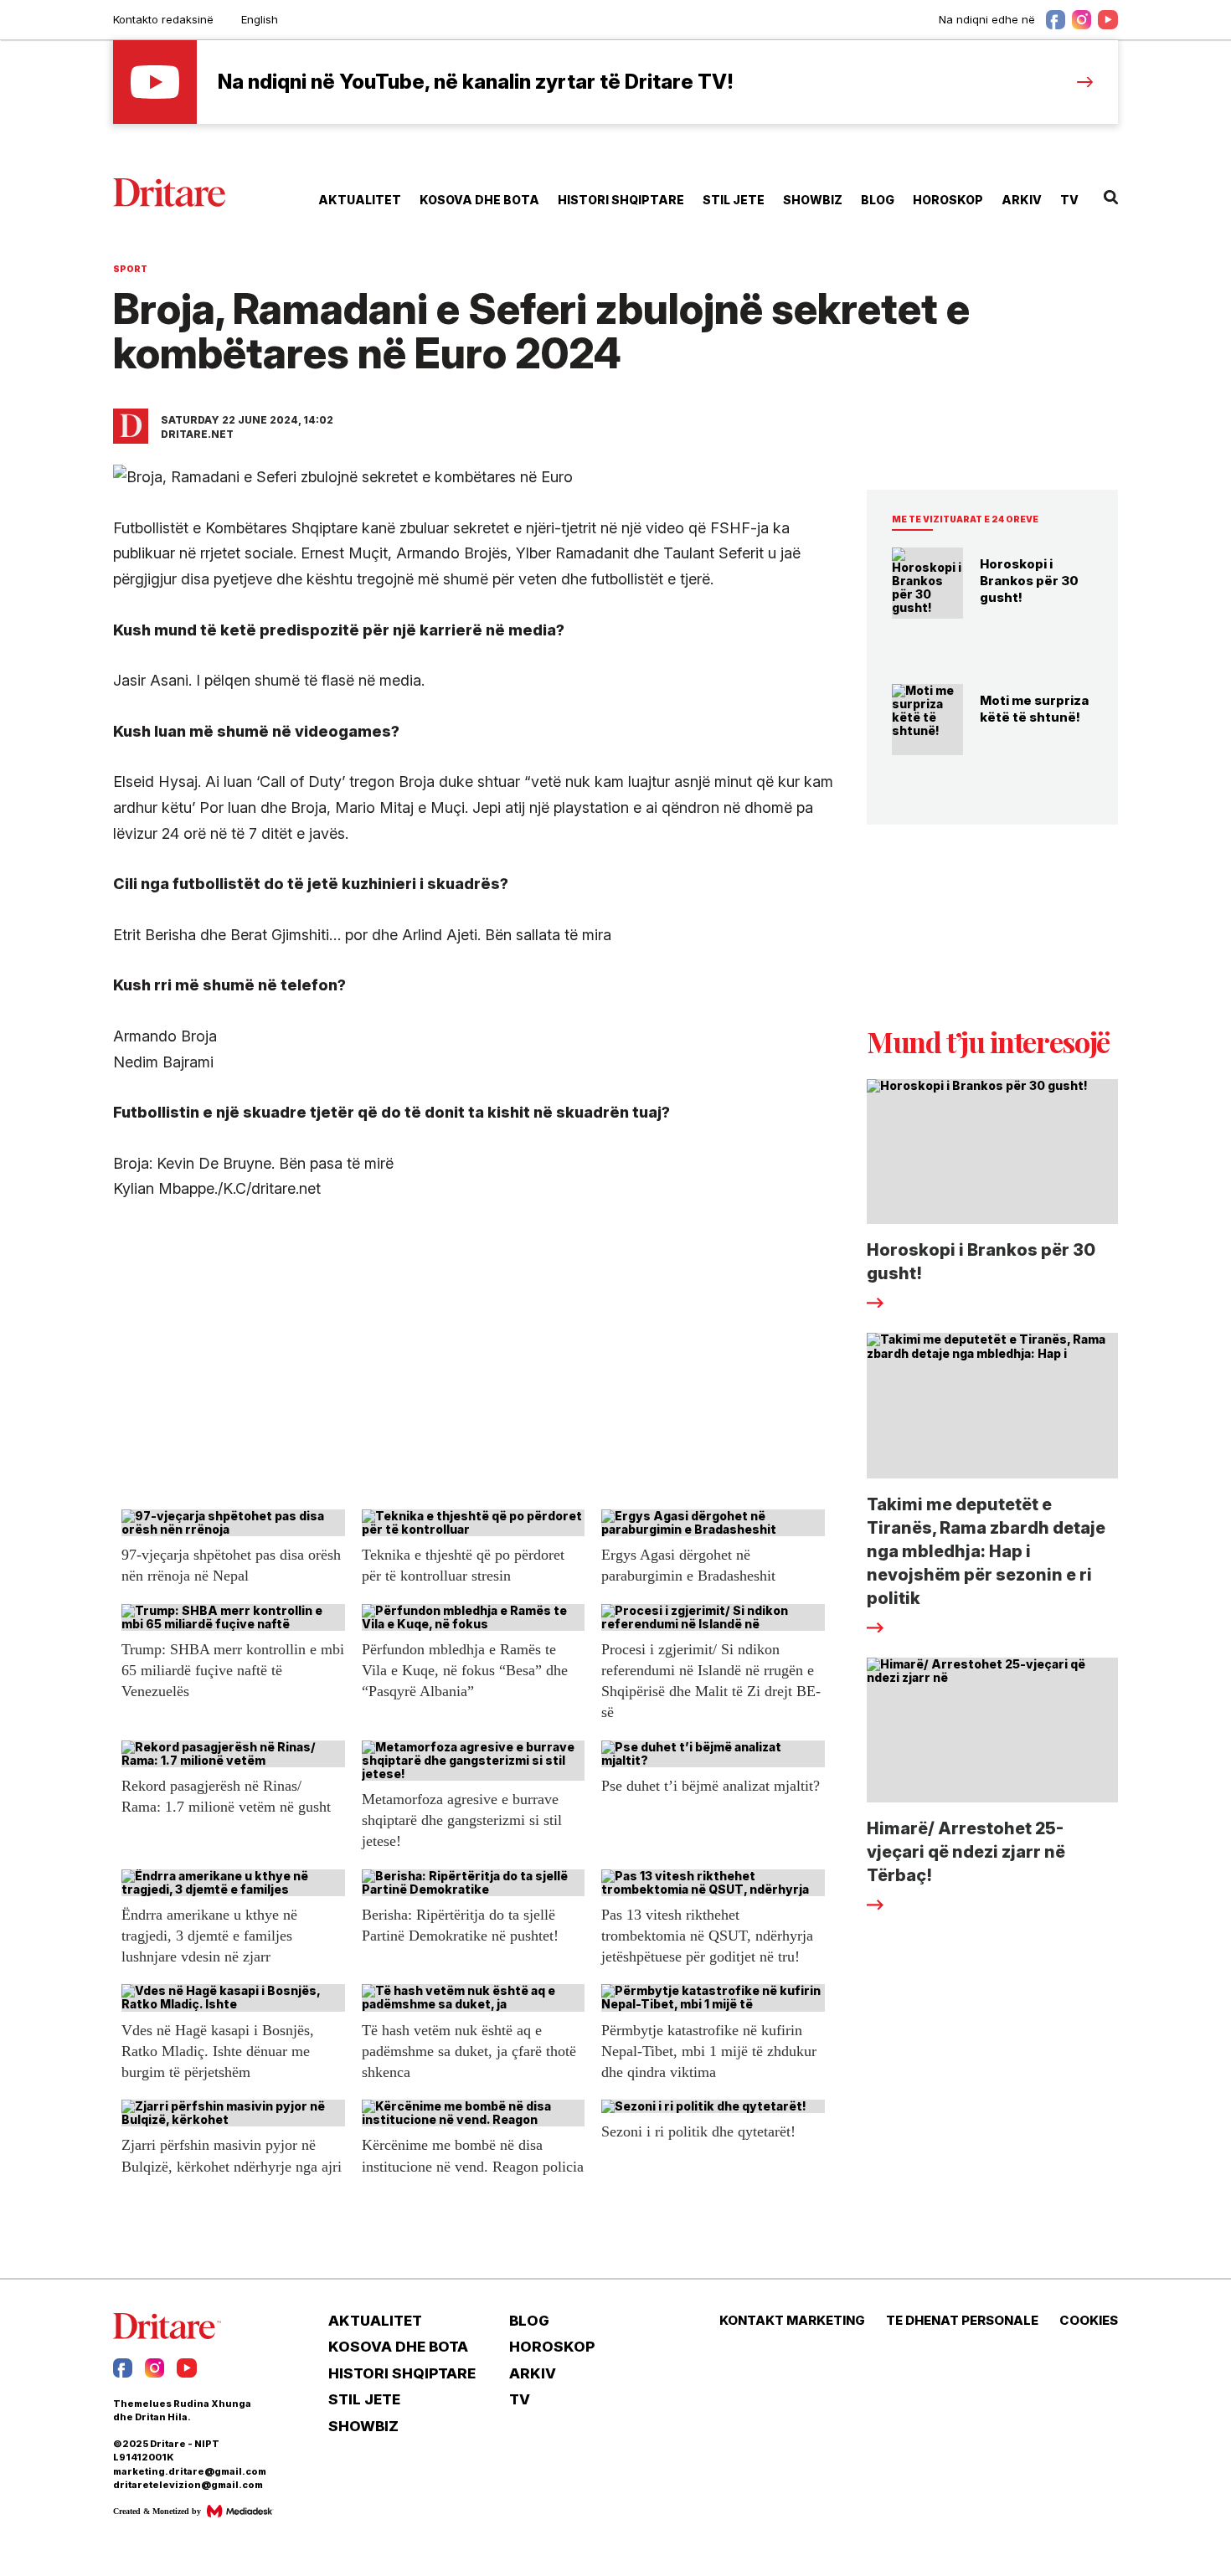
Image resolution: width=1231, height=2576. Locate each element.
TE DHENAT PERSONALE (962, 2321)
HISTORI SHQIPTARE (621, 200)
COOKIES (1089, 2321)
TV (1069, 200)
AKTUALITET (360, 200)
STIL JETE (734, 200)
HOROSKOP (948, 200)
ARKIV (1022, 200)
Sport (130, 269)
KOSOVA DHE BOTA (479, 200)
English (260, 19)
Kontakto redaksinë (163, 19)
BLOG (878, 200)
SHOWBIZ (813, 200)
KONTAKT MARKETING (792, 2321)
